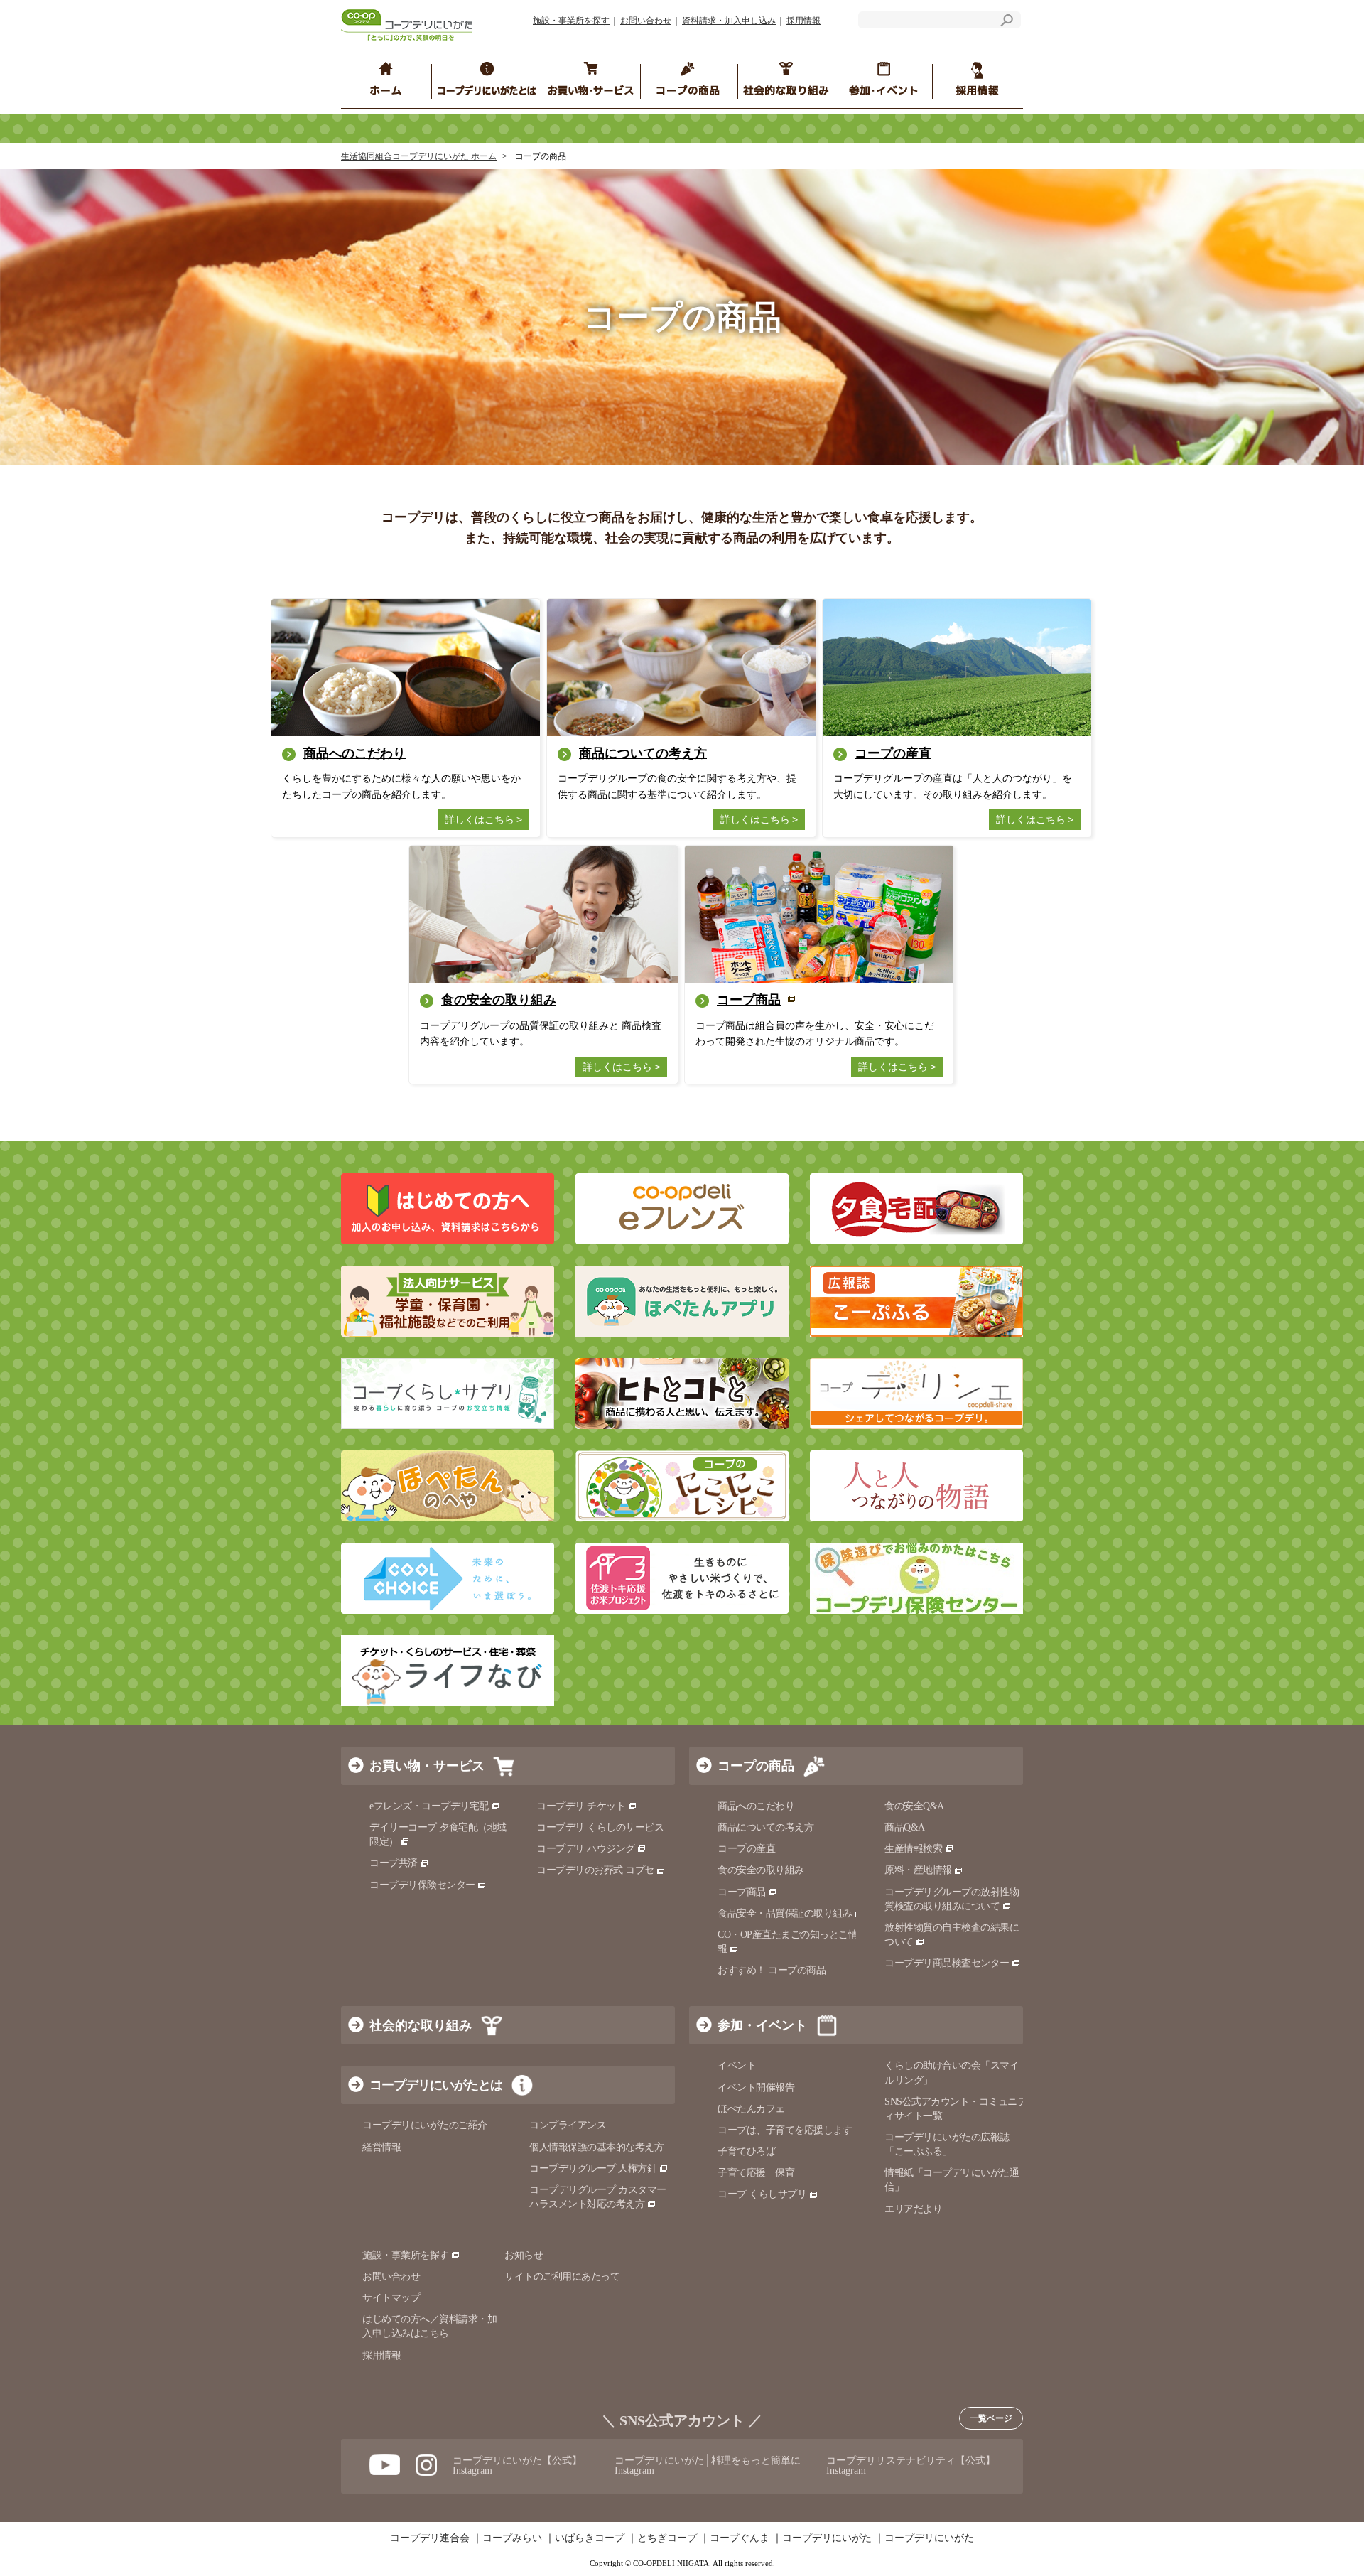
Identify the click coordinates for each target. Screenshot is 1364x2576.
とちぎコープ (667, 2538)
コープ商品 (742, 1892)
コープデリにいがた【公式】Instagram (517, 2465)
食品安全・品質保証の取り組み (785, 1913)
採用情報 (803, 21)
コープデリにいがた (827, 2538)
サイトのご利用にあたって (562, 2276)
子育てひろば (746, 2151)
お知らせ (524, 2255)
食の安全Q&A (914, 1806)
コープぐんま (740, 2538)
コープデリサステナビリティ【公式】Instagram (911, 2465)
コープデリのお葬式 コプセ (595, 1870)
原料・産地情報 (918, 1870)
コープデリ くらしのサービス (600, 1827)
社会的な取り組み (421, 2025)
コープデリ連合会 (430, 2538)
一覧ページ (991, 2418)
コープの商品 (756, 1766)
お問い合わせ (646, 21)
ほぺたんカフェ (751, 2109)
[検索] (1007, 22)
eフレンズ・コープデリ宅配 (429, 1806)
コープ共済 (394, 1863)
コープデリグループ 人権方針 (593, 2168)
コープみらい (512, 2538)
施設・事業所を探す (571, 21)
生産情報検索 (913, 1849)
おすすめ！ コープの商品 (772, 1970)
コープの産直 (746, 1849)
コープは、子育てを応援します (785, 2130)
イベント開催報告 (756, 2087)
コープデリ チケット (581, 1806)
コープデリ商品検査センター (947, 1963)
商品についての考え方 (765, 1827)
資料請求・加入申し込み (729, 21)
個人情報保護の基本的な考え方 (596, 2147)
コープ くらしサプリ (762, 2194)
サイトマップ (391, 2298)
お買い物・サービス (427, 1766)
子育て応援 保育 (756, 2173)
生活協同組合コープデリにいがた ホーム (419, 156)
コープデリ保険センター (422, 1885)
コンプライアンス (568, 2125)
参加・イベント (762, 2025)
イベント (737, 2065)
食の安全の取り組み (761, 1870)
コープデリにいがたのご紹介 (425, 2125)
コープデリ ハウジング (586, 1849)
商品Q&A (905, 1827)
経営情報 (381, 2147)
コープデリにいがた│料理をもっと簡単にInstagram (708, 2465)
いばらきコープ (590, 2538)
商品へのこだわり (756, 1806)
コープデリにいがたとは (436, 2085)
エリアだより (913, 2209)
